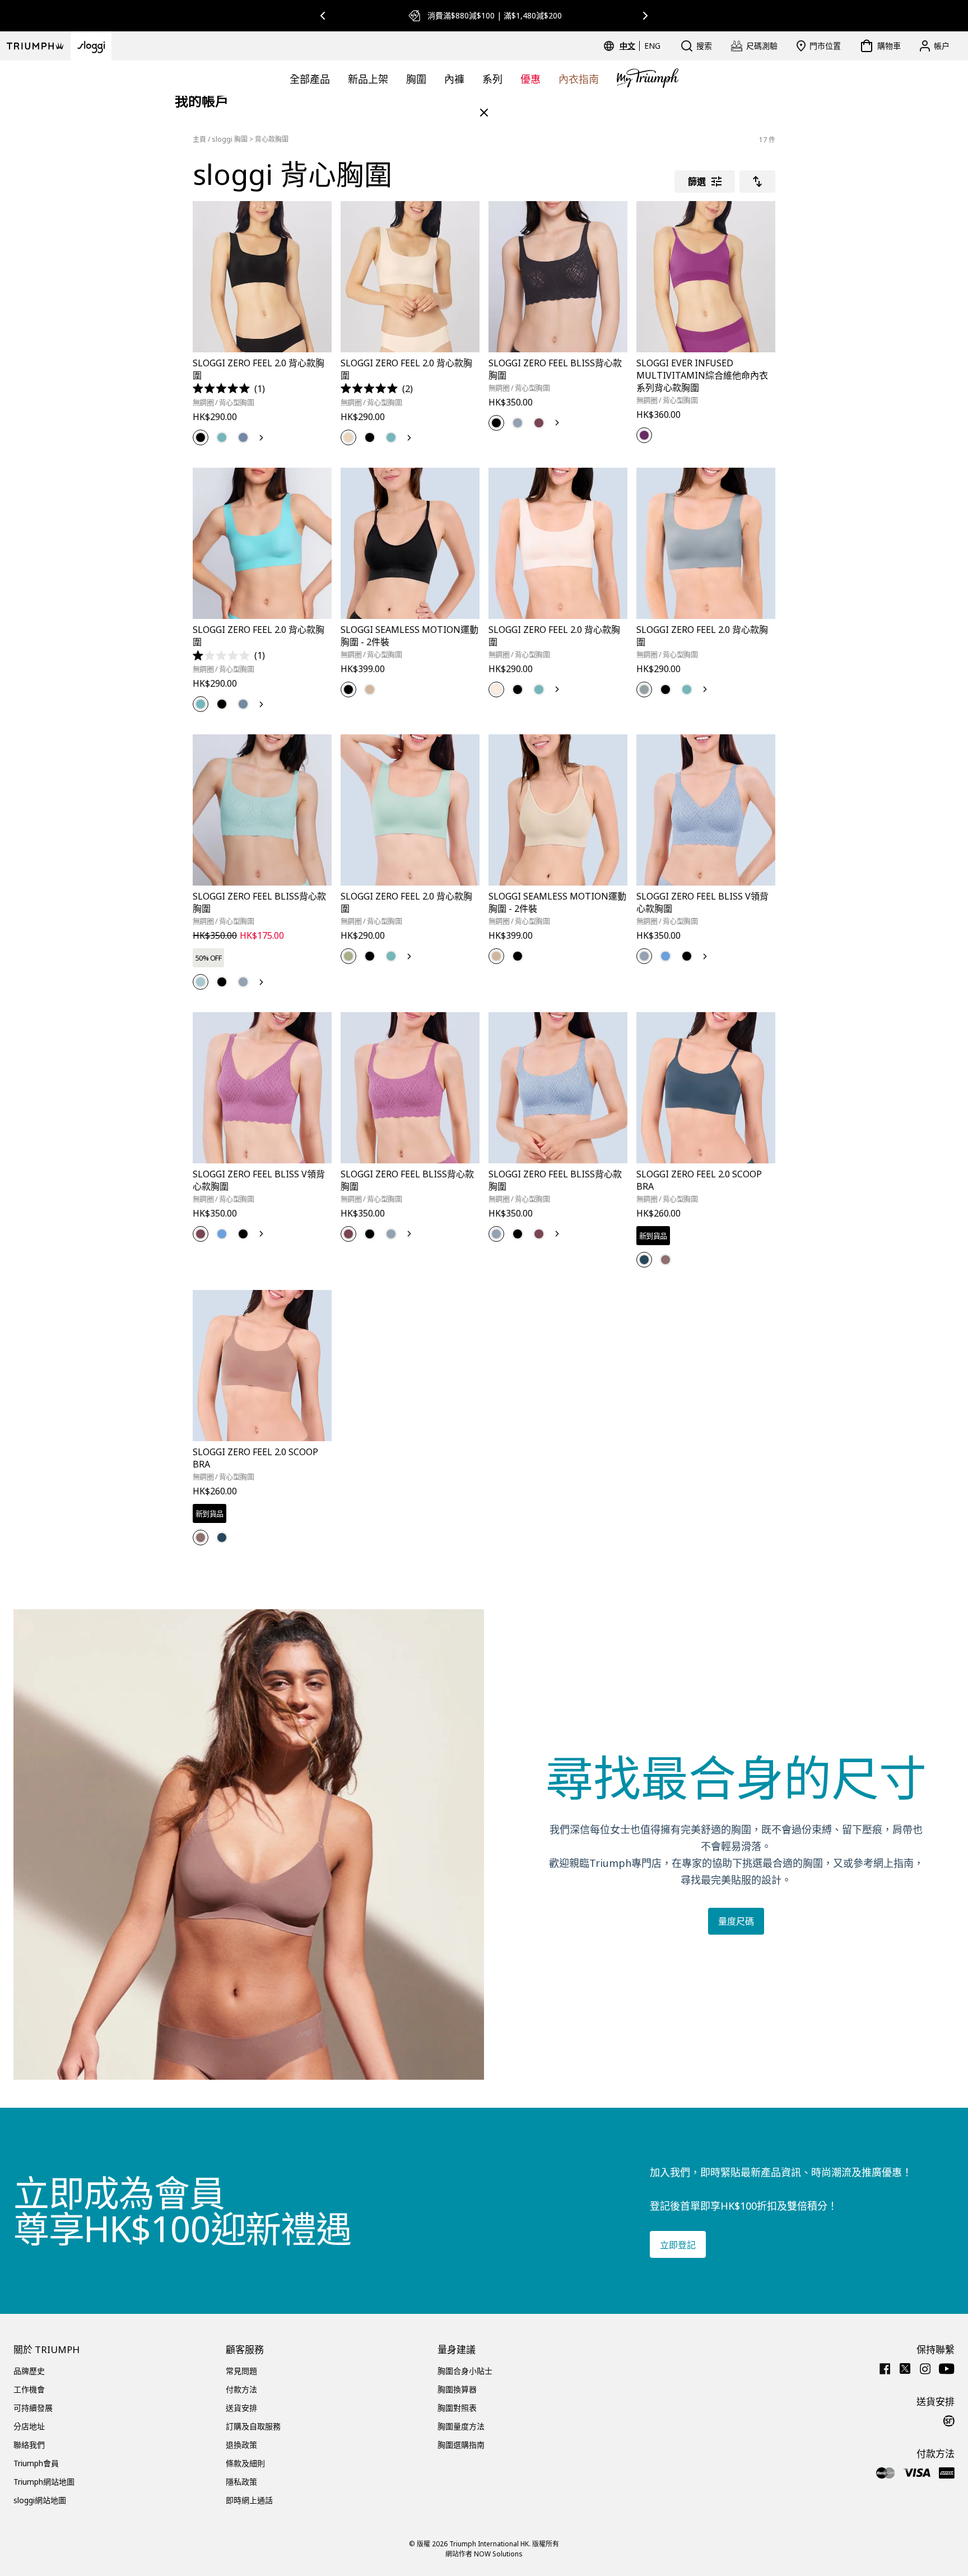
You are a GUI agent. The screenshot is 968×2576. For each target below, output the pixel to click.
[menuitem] (629, 46)
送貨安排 (241, 2408)
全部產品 (310, 79)
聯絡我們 (29, 2445)
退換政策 (241, 2445)
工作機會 (29, 2389)
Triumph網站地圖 (44, 2482)
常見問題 (241, 2371)
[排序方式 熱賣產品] (757, 181)
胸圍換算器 (457, 2389)
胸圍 (416, 79)
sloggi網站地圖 (40, 2500)
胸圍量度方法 (461, 2426)
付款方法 (241, 2389)
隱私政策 (241, 2482)
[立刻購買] (316, 354)
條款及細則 (245, 2463)
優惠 (530, 79)
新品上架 (368, 79)
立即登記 (678, 2245)
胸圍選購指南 (461, 2445)
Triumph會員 (36, 2463)
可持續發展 (33, 2408)
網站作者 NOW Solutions (484, 2554)
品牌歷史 (29, 2371)
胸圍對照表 (457, 2408)
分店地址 (29, 2426)
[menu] (640, 46)
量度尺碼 (736, 1921)
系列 (492, 79)
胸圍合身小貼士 (465, 2371)
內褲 (454, 79)
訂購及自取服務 (253, 2426)
